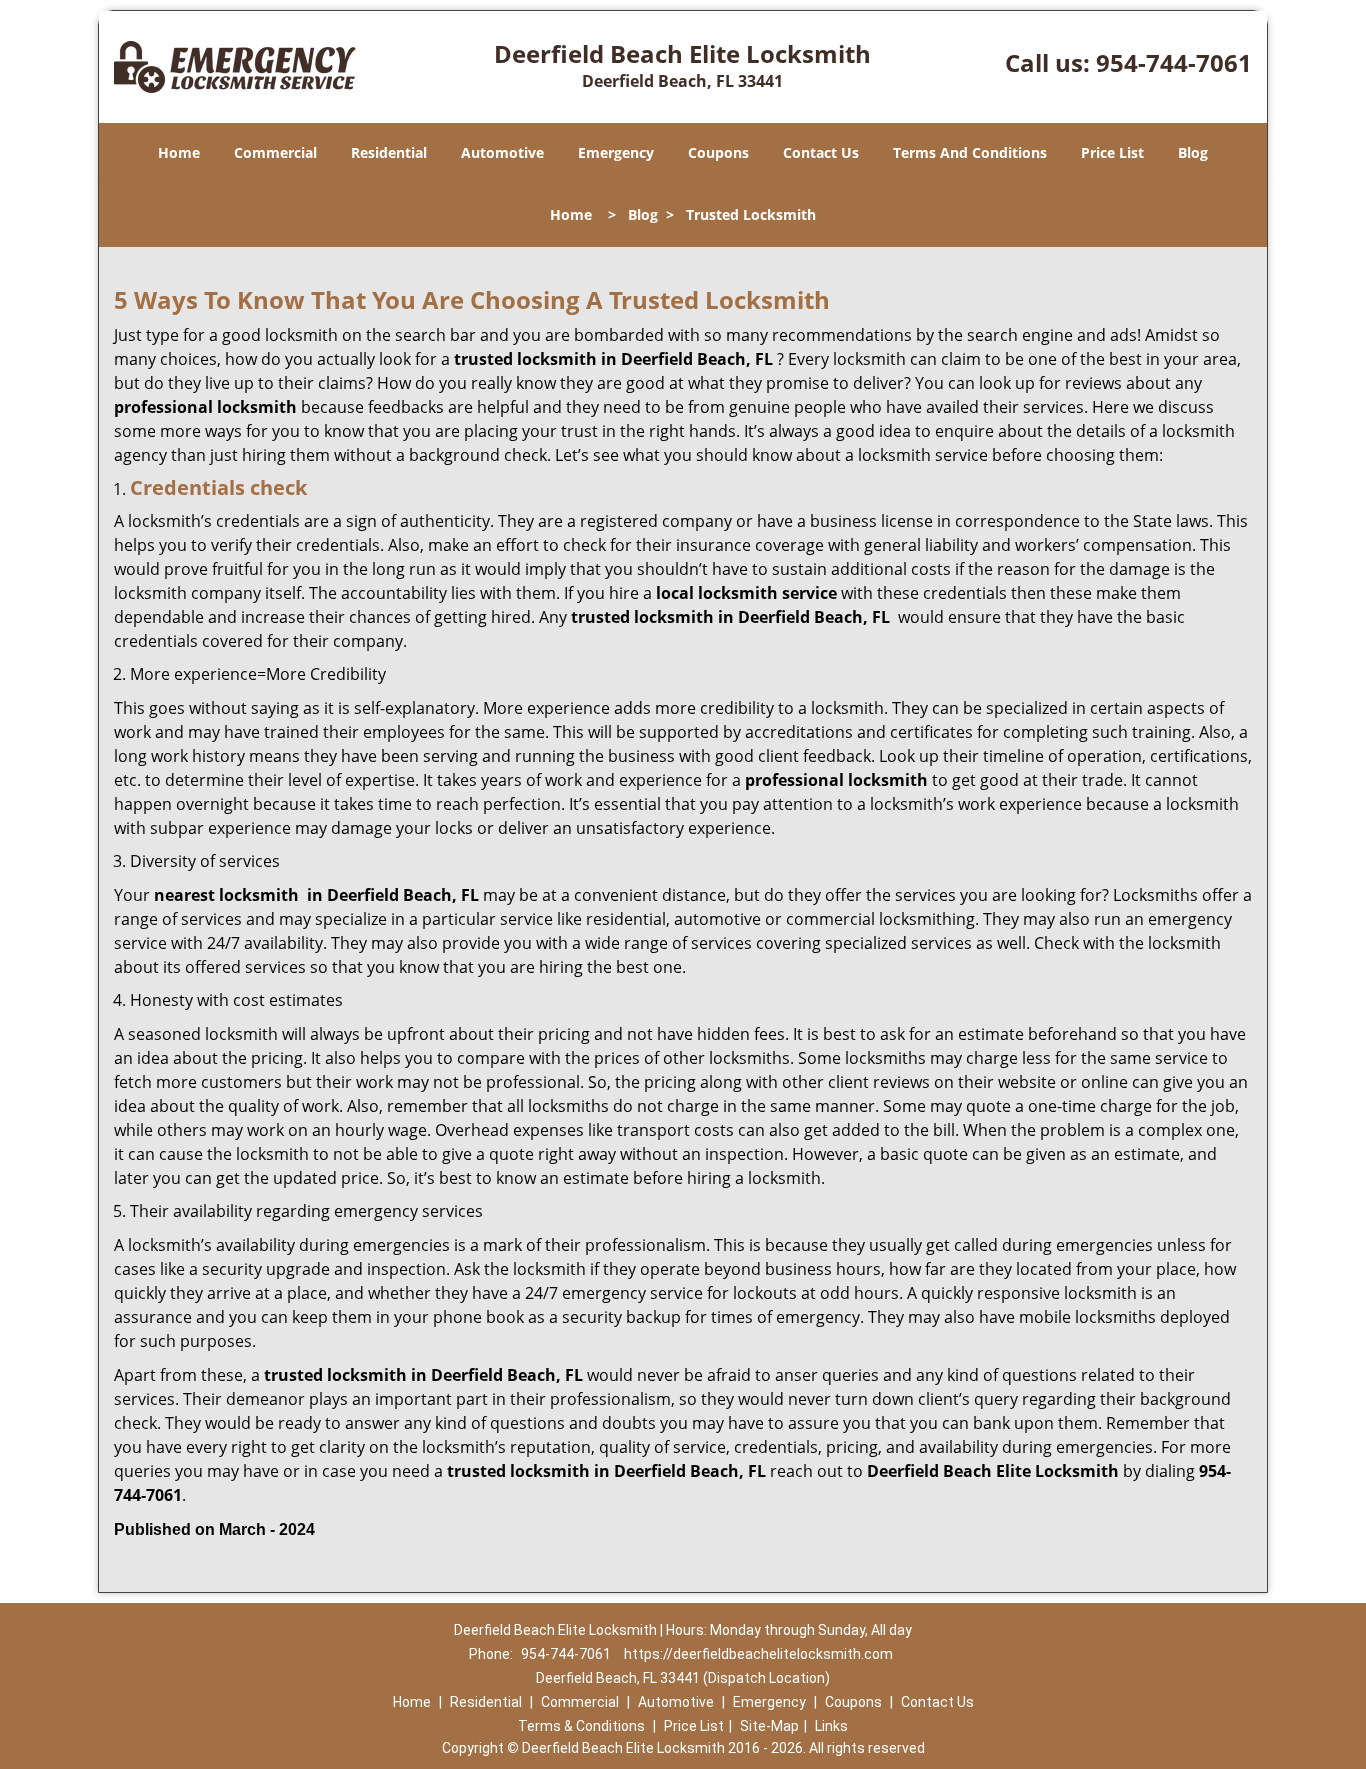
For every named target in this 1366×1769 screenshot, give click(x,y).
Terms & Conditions (581, 1726)
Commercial (275, 152)
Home (179, 152)
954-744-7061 (1174, 62)
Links (831, 1726)
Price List (1112, 152)
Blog (1193, 152)
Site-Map (769, 1726)
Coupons (718, 152)
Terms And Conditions (970, 152)
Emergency (616, 152)
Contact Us (821, 152)
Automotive (502, 152)
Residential (389, 152)
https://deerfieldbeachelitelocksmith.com (758, 1654)
